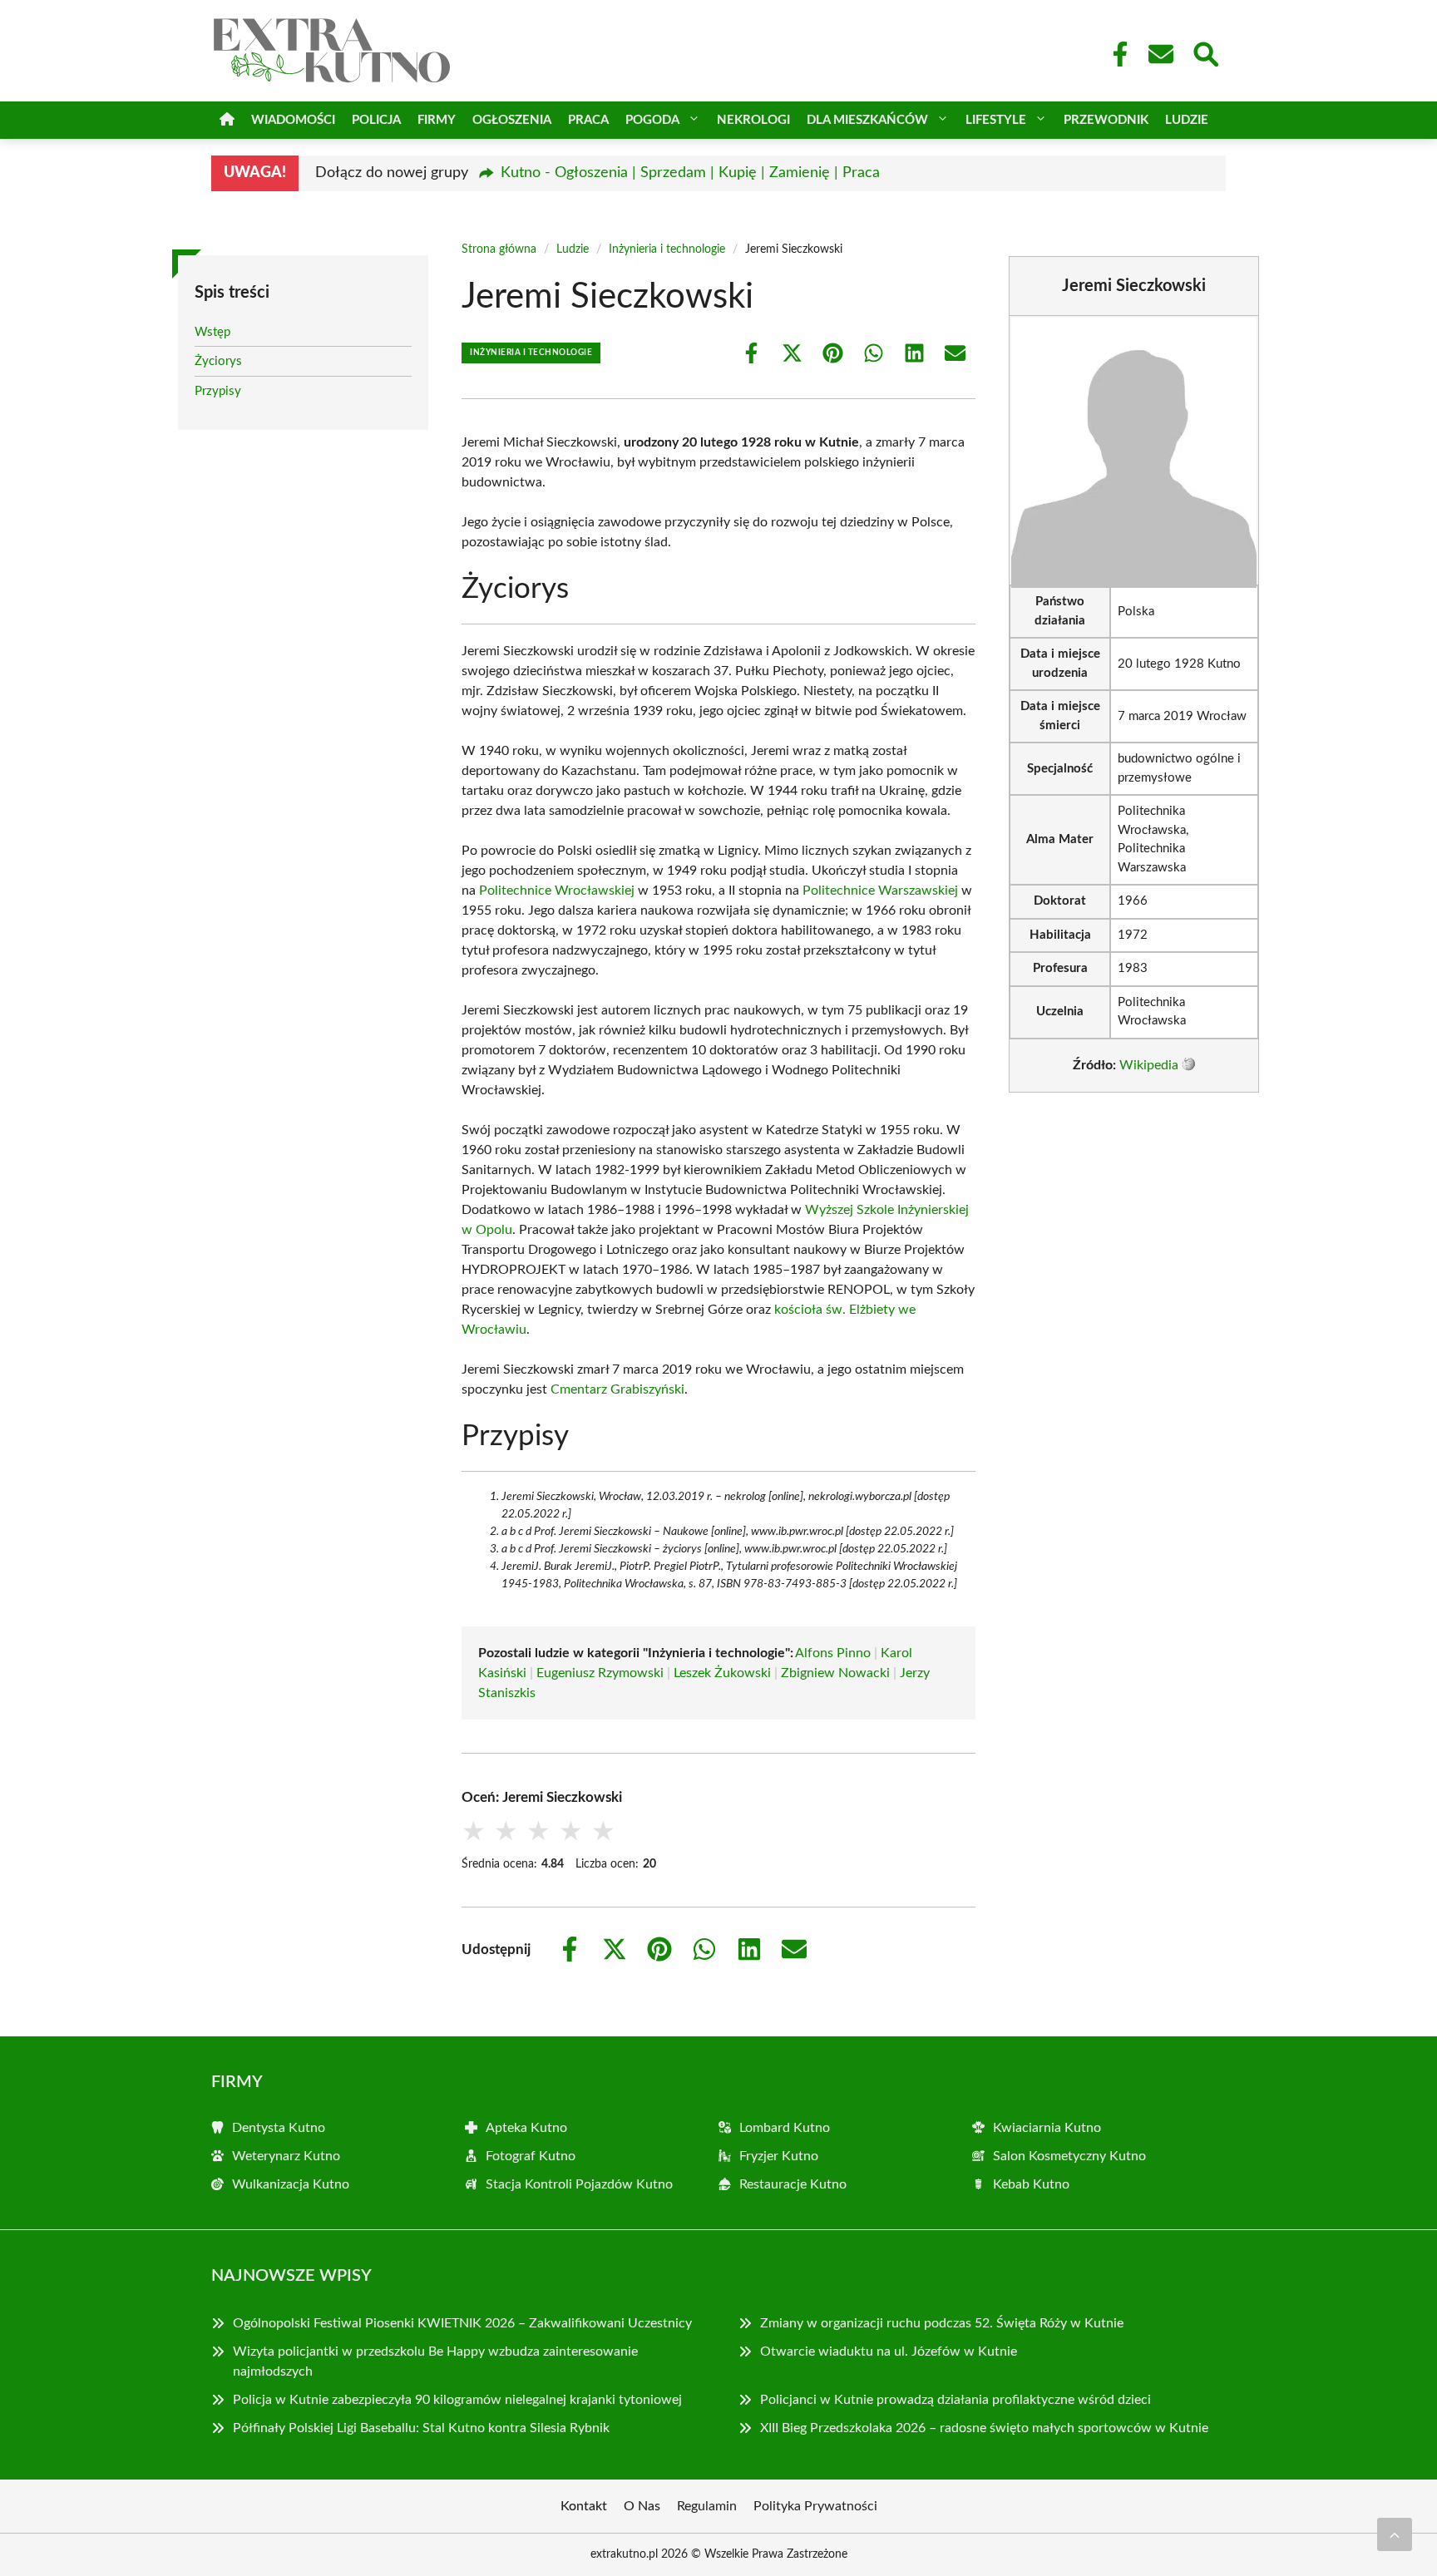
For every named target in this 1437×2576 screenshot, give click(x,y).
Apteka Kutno (526, 2128)
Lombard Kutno (785, 2128)
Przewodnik (1106, 120)
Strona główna (499, 249)
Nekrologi (753, 120)
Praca (588, 120)
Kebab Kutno (1031, 2184)
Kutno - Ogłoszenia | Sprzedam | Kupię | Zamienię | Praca (690, 173)
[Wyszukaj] (1205, 52)
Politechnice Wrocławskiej (557, 891)
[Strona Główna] (227, 120)
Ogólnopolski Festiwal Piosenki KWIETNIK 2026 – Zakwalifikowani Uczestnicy (462, 2323)
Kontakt (584, 2506)
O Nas (642, 2506)
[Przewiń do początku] (1395, 2534)
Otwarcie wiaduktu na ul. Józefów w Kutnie (889, 2351)
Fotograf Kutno (531, 2156)
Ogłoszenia (512, 120)
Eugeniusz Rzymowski (600, 1673)
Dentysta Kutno (279, 2128)
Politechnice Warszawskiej (880, 891)
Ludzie (1187, 120)
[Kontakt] (1160, 54)
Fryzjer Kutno (779, 2156)
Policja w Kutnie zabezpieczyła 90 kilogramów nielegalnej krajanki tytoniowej (457, 2400)
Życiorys (218, 361)
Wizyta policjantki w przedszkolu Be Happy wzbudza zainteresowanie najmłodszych (435, 2361)
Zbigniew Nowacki (835, 1673)
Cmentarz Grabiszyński (617, 1389)
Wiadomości (293, 120)
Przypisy (218, 391)
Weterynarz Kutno (286, 2156)
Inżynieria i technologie (667, 249)
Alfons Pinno (833, 1653)
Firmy (437, 120)
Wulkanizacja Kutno (291, 2184)
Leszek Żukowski (722, 1673)
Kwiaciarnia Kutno (1047, 2128)
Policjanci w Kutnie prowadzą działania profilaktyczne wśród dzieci (956, 2400)
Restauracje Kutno (793, 2184)
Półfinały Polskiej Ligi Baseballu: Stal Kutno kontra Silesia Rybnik (421, 2428)
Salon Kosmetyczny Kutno (1069, 2156)
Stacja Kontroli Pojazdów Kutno (579, 2184)
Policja (376, 120)
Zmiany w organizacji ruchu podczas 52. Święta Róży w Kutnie (942, 2323)
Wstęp (212, 332)
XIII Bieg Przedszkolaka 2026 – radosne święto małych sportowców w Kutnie (984, 2428)
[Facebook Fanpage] (1115, 54)
